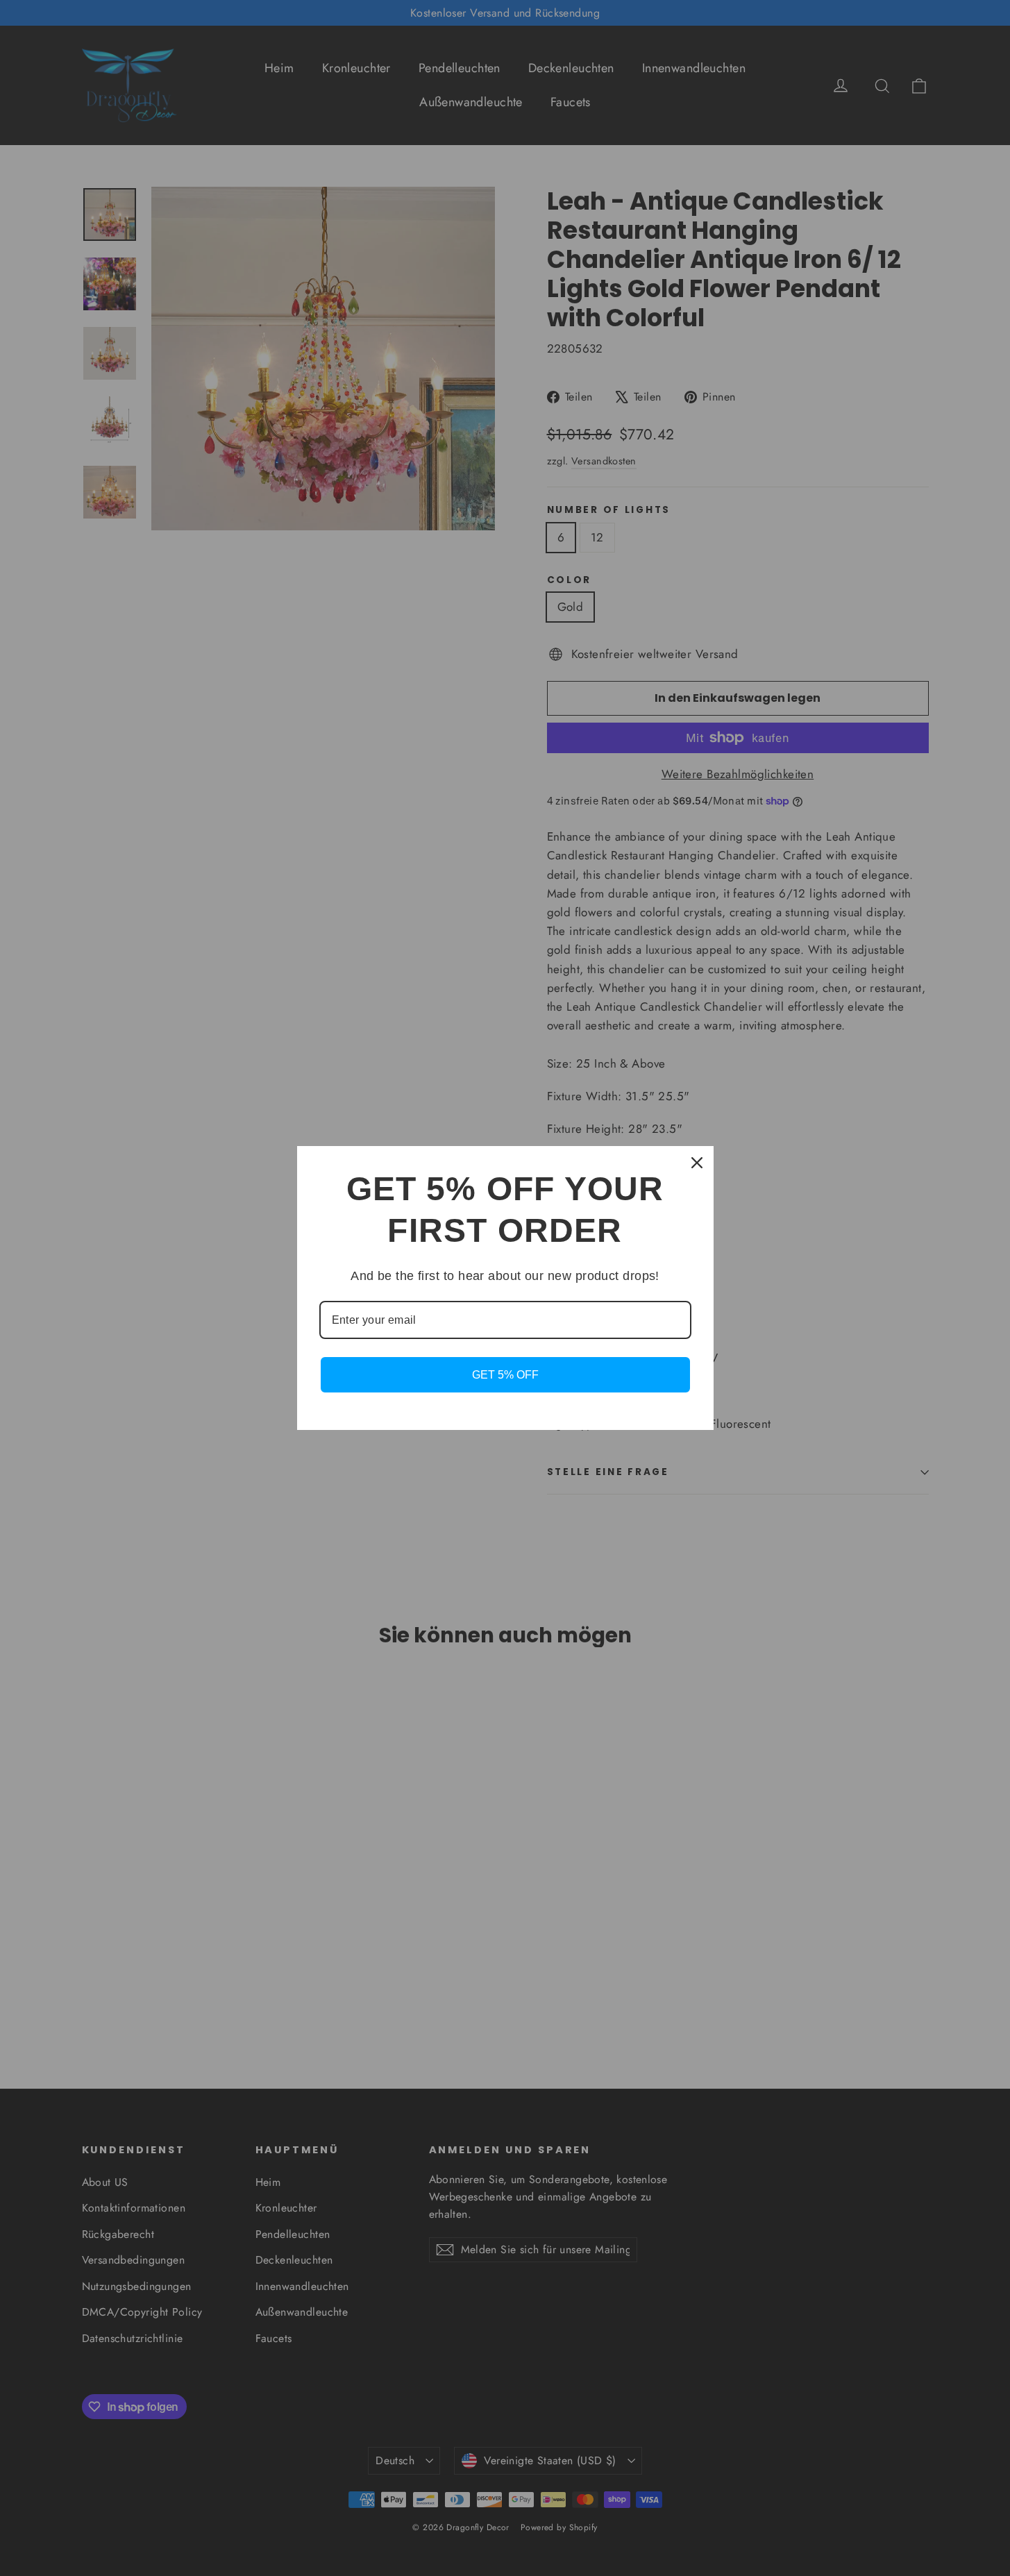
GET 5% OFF (505, 1375)
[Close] (697, 1163)
